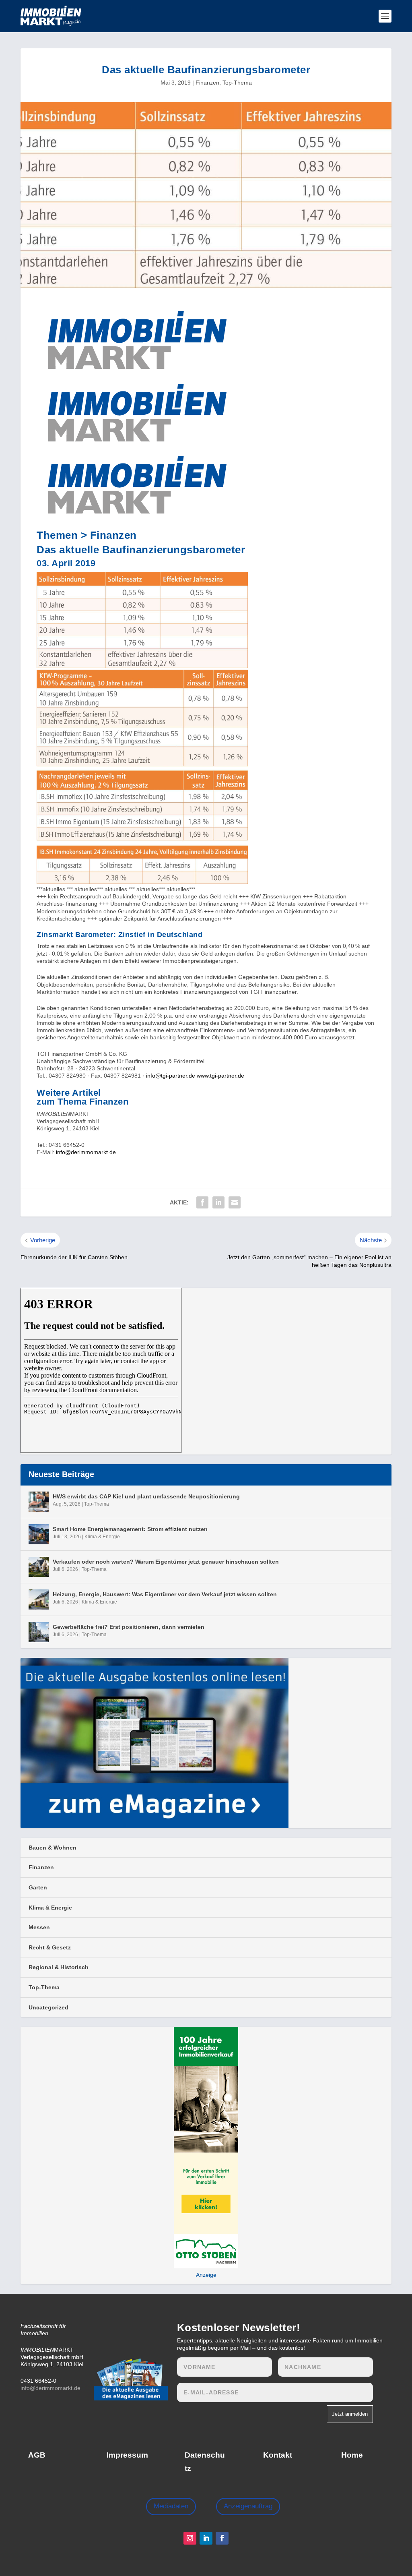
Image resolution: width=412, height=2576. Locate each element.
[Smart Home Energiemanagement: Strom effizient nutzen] (39, 1534)
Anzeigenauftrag (248, 2506)
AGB (37, 2455)
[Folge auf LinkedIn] (206, 2538)
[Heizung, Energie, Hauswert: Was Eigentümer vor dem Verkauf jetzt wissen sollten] (39, 1599)
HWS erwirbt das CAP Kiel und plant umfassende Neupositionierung (146, 1496)
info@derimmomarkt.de (86, 1152)
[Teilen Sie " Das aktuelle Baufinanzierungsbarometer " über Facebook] (202, 1202)
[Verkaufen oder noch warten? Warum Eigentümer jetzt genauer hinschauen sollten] (39, 1567)
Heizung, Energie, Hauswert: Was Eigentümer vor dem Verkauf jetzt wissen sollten (165, 1594)
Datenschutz (205, 2461)
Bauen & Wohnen (53, 1848)
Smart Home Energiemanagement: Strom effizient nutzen (130, 1529)
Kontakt (278, 2455)
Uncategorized (48, 2007)
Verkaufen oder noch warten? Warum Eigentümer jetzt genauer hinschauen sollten (166, 1562)
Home (352, 2455)
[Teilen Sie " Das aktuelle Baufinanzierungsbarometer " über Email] (235, 1202)
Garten (38, 1887)
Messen (39, 1927)
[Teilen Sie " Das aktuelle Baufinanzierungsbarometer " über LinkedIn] (218, 1202)
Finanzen (207, 83)
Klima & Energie (102, 1537)
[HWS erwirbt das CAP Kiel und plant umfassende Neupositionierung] (39, 1502)
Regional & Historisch (59, 1967)
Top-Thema (237, 83)
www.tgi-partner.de (220, 1076)
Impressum (127, 2455)
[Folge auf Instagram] (190, 2538)
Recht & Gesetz (50, 1947)
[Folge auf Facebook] (222, 2538)
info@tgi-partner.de (171, 1076)
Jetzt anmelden (350, 2414)
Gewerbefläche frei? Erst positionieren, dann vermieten (129, 1627)
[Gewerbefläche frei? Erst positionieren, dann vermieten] (39, 1632)
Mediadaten (171, 2506)
